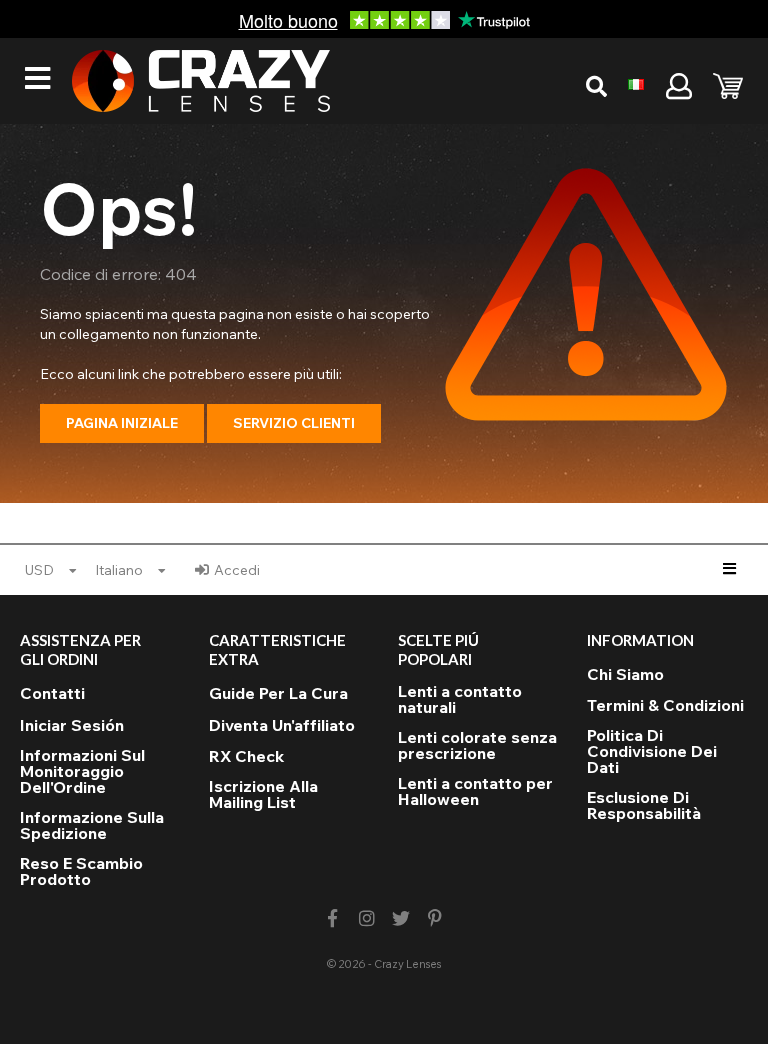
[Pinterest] (435, 918)
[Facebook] (332, 918)
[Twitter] (401, 918)
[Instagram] (366, 918)
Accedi (237, 570)
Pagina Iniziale (122, 423)
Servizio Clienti (294, 423)
